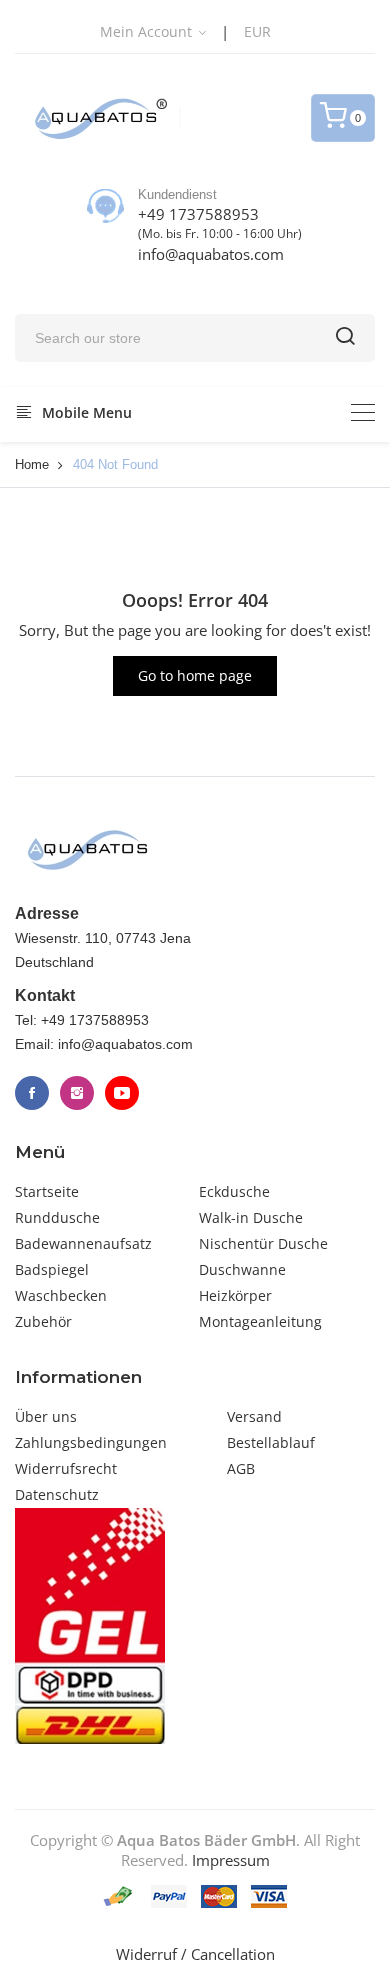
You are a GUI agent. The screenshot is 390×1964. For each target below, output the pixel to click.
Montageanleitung (260, 1321)
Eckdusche (234, 1191)
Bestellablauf (271, 1442)
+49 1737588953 (198, 214)
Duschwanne (242, 1269)
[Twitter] (77, 1093)
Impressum (231, 1860)
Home (32, 464)
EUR (257, 31)
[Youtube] (122, 1093)
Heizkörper (235, 1295)
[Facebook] (32, 1093)
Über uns (46, 1416)
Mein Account (148, 31)
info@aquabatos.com (211, 254)
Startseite (47, 1191)
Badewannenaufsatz (83, 1243)
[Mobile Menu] (363, 412)
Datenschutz (57, 1494)
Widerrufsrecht (66, 1468)
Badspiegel (52, 1269)
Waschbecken (61, 1295)
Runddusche (57, 1217)
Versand (254, 1416)
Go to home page (195, 675)
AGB (241, 1468)
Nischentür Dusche (263, 1243)
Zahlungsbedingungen (91, 1442)
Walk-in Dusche (251, 1217)
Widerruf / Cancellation (195, 1954)
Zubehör (43, 1321)
